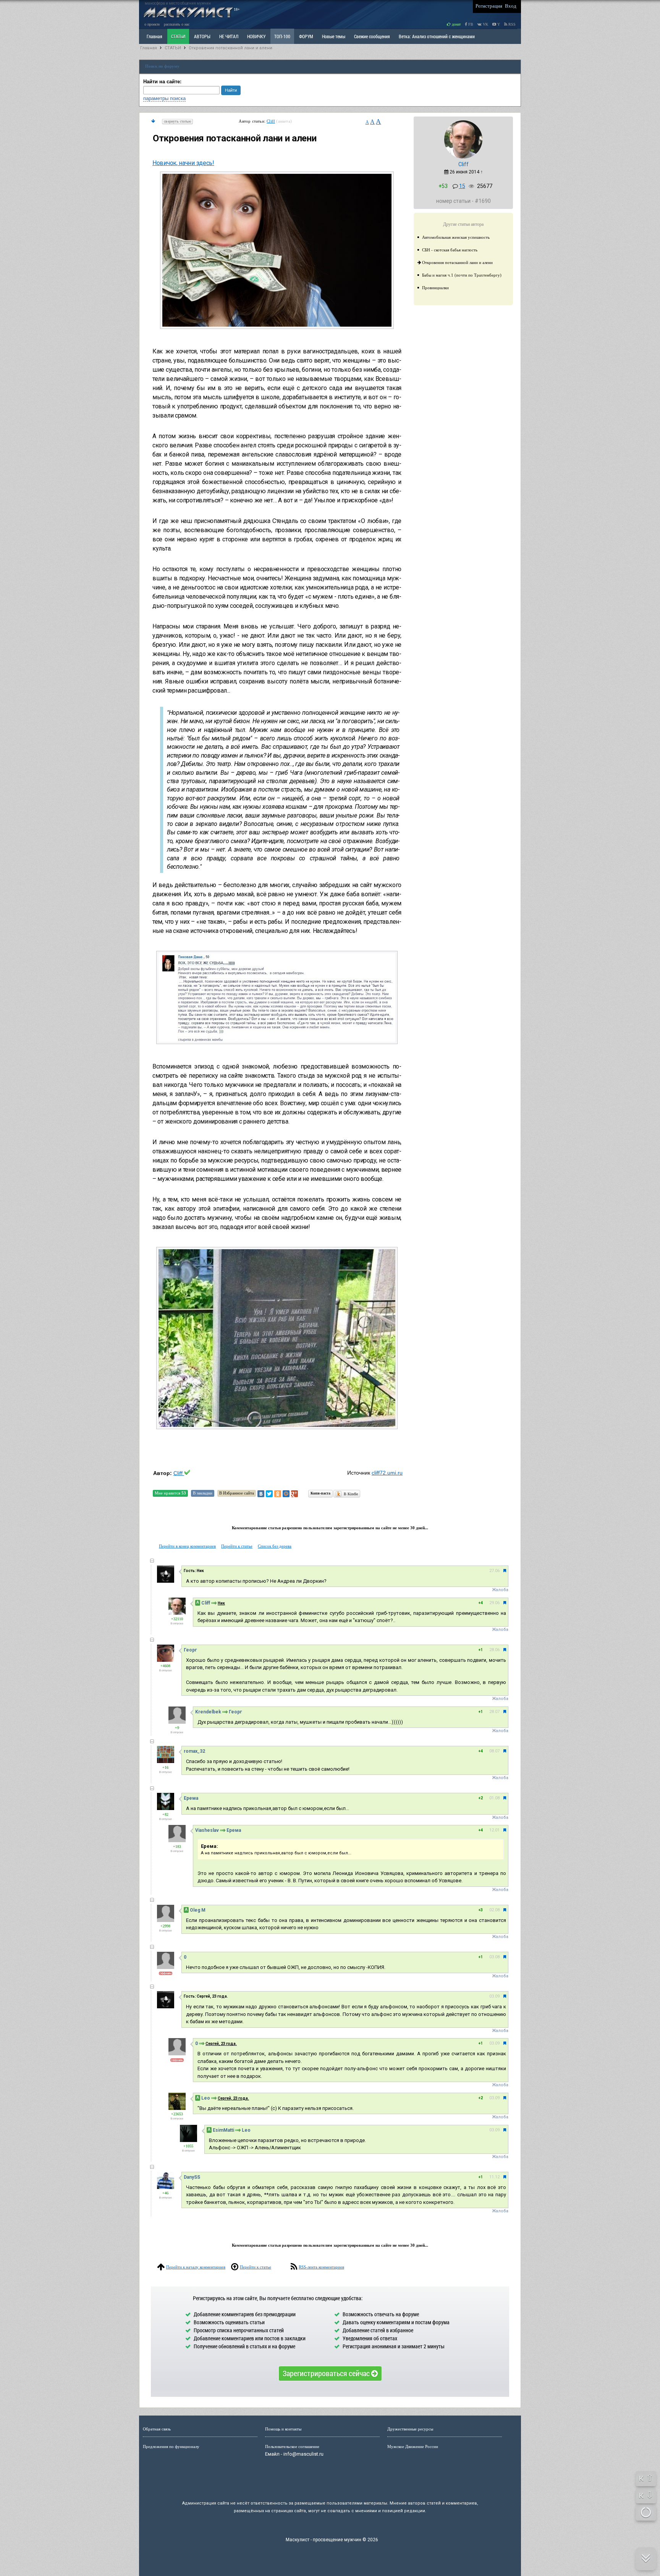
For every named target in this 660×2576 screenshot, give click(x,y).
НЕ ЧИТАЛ (229, 36)
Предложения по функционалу (171, 2446)
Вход (511, 6)
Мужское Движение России (413, 2446)
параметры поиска (164, 98)
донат (456, 24)
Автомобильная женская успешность (456, 237)
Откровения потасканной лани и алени (231, 48)
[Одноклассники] (278, 1494)
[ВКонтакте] (261, 1494)
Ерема (191, 1798)
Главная (149, 48)
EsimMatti (223, 2130)
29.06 (494, 1603)
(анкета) (284, 121)
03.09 (494, 1996)
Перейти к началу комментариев (196, 2267)
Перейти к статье (237, 1546)
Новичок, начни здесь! (183, 163)
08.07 (494, 1751)
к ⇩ (646, 2495)
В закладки (203, 1493)
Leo (206, 2098)
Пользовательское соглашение (292, 2446)
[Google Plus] (294, 1494)
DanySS (192, 2177)
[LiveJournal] (303, 1494)
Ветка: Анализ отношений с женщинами (437, 36)
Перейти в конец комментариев (187, 1546)
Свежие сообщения (372, 36)
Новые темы (334, 36)
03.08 (494, 1957)
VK (485, 24)
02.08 (494, 1910)
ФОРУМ (306, 36)
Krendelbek (208, 1712)
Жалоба (500, 1590)
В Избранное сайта (237, 1493)
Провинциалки (435, 288)
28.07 (494, 1712)
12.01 (494, 1830)
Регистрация (489, 6)
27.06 (494, 1571)
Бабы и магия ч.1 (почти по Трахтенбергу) (462, 275)
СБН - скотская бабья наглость (450, 250)
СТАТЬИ (178, 36)
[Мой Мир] (286, 1494)
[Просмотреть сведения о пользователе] (463, 157)
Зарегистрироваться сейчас (327, 2373)
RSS (511, 24)
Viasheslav (207, 1830)
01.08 (494, 1798)
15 (462, 186)
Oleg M (198, 1910)
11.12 (494, 2177)
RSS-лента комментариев (321, 2267)
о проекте (152, 24)
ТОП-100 (282, 36)
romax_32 (194, 1751)
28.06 (494, 1650)
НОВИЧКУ (256, 36)
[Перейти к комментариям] (153, 121)
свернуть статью (177, 121)
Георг (190, 1650)
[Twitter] (269, 1494)
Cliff (271, 121)
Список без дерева (275, 1546)
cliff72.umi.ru (387, 1473)
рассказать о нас (177, 24)
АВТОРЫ (202, 36)
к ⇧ (646, 2478)
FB (470, 24)
